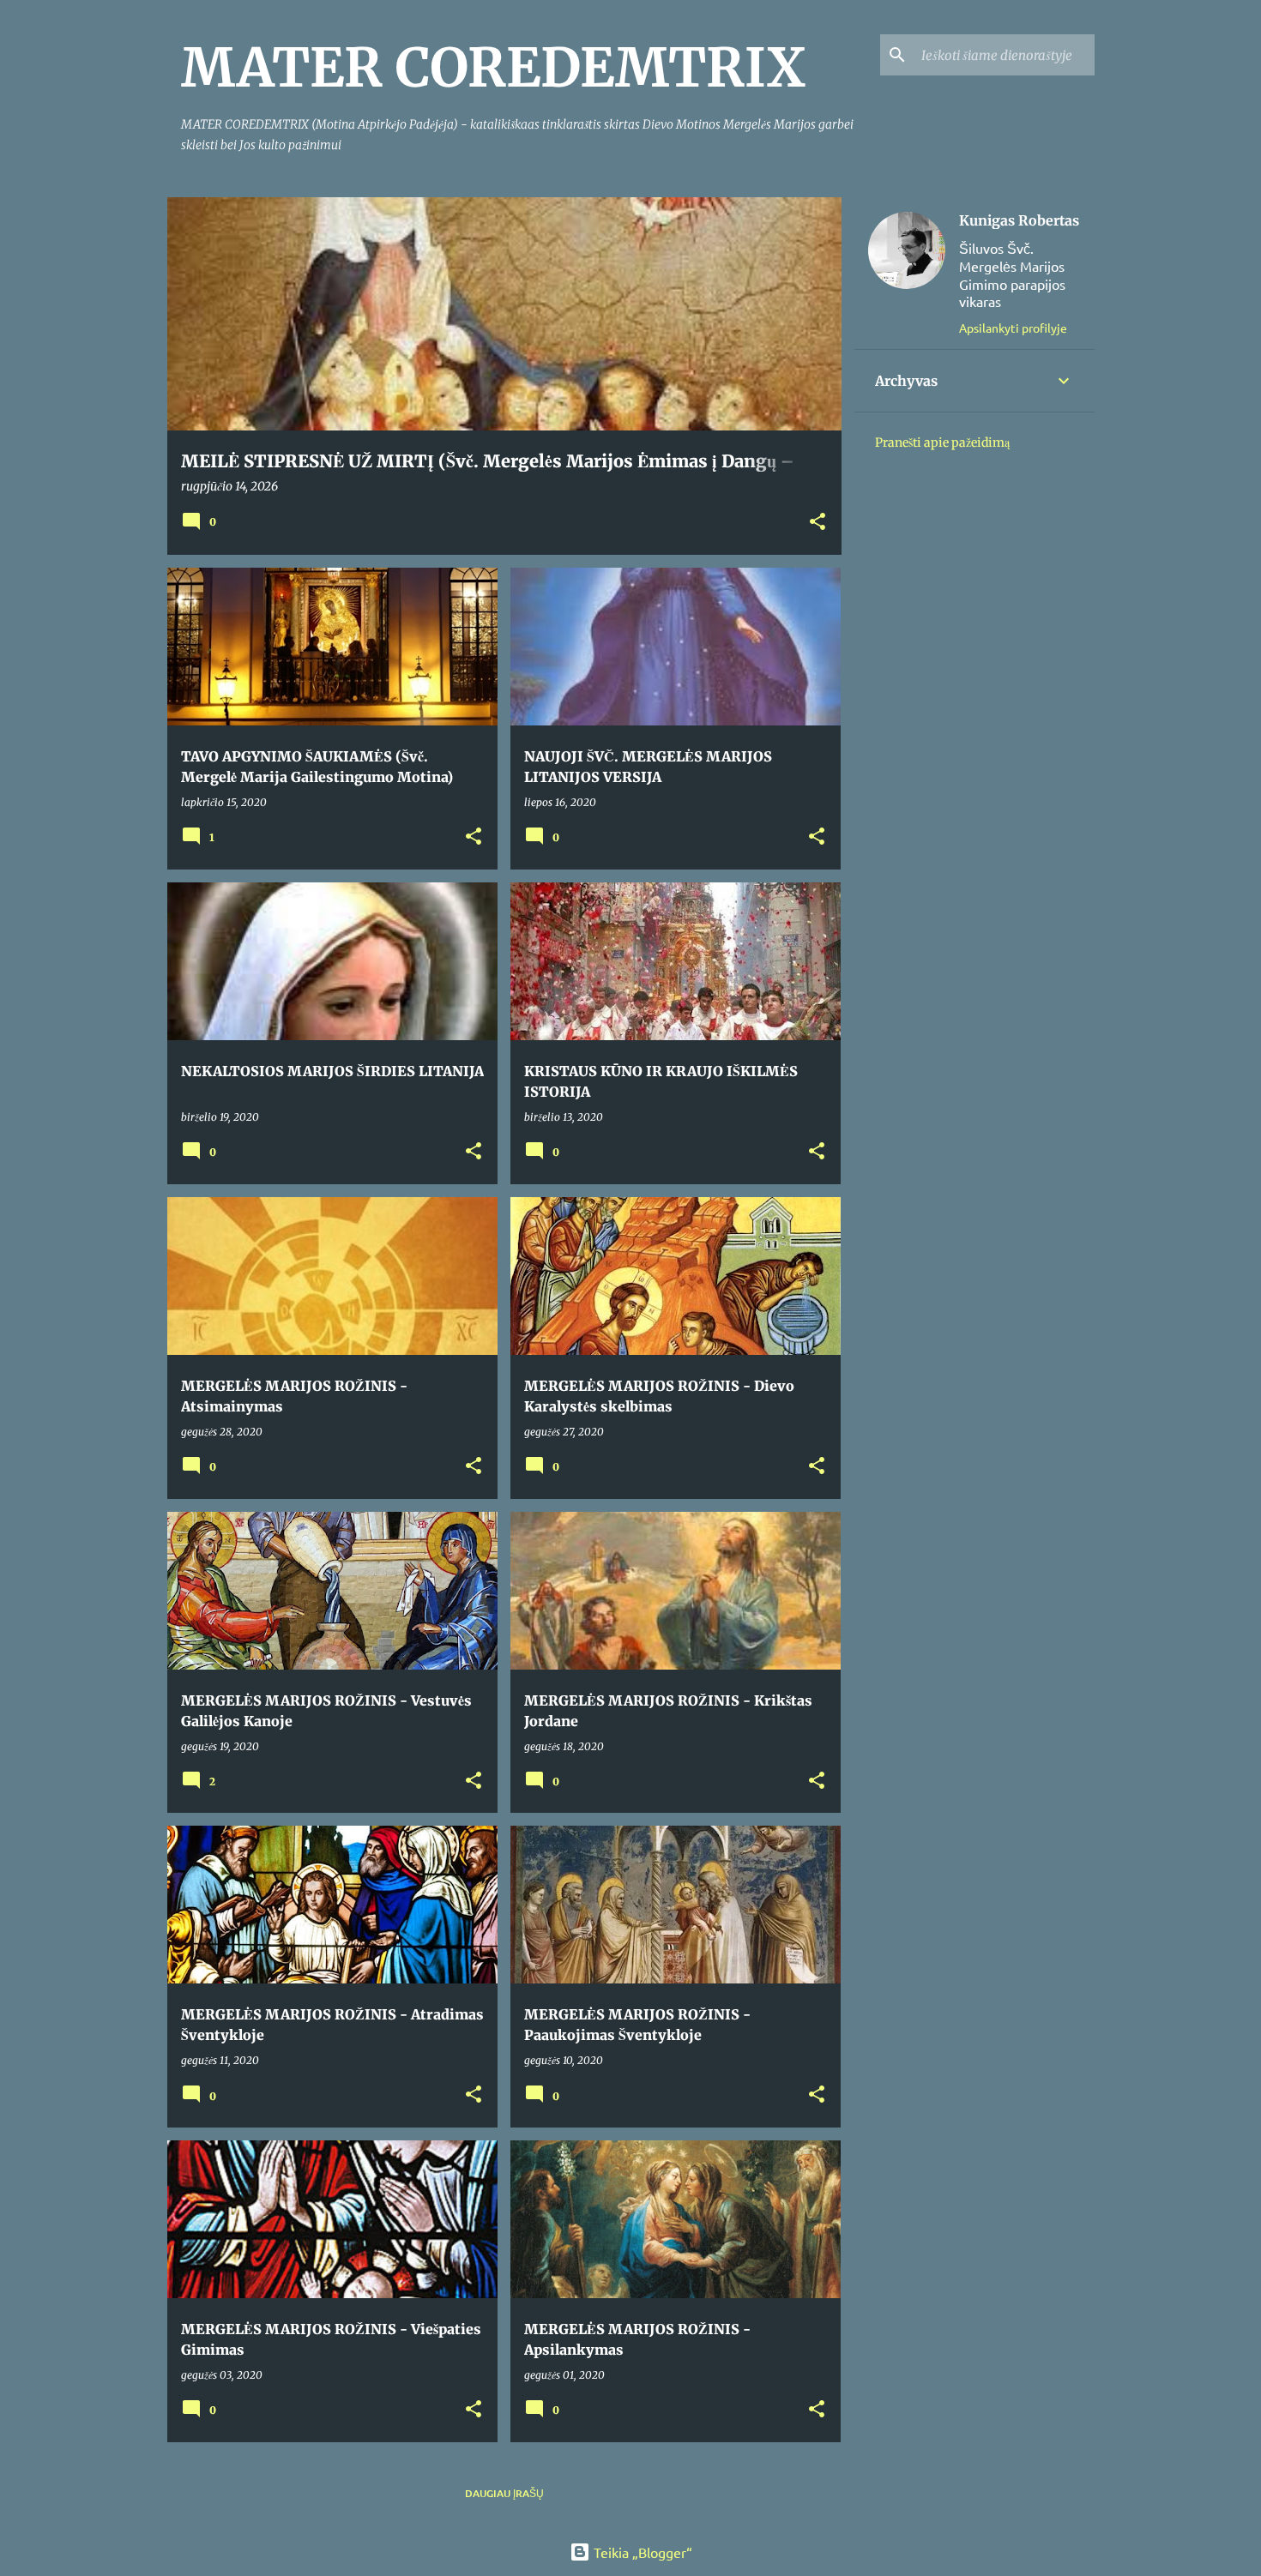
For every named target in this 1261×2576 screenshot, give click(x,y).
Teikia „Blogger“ (641, 2552)
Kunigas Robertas (1019, 220)
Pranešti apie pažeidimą (942, 442)
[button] (818, 523)
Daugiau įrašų (504, 2493)
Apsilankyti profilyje (1013, 328)
